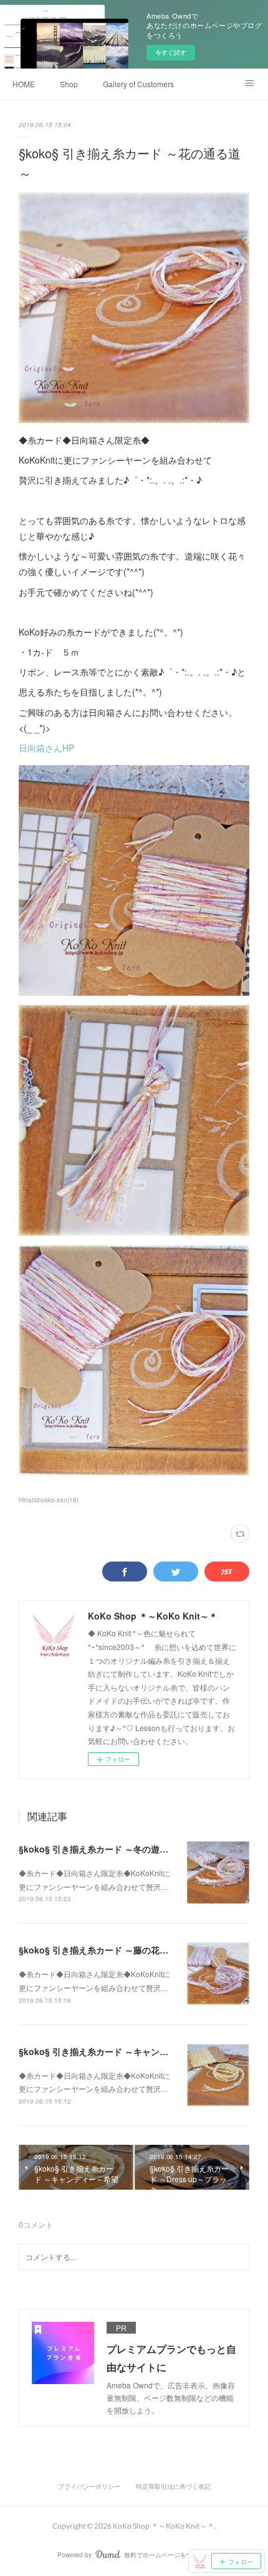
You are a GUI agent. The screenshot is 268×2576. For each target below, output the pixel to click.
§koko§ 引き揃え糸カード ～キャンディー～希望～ (120, 2051)
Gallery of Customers (138, 84)
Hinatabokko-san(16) (49, 1500)
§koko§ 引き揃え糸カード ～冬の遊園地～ (102, 1849)
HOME (24, 84)
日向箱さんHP (46, 748)
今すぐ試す (171, 52)
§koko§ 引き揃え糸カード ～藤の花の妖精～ (107, 1950)
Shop (69, 84)
